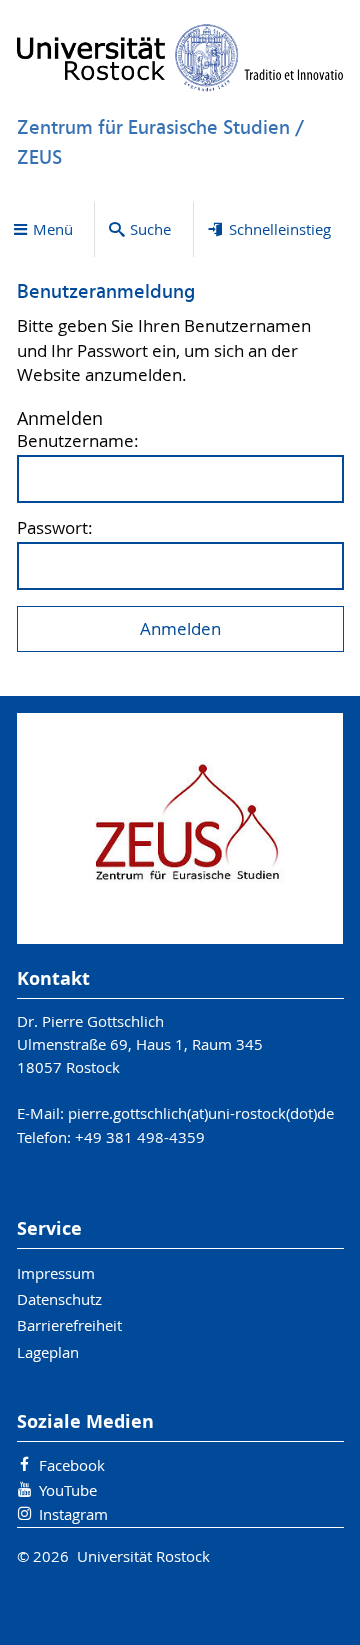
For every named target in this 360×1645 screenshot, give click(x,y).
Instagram (73, 1514)
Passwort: (55, 528)
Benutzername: (78, 441)
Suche (150, 229)
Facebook (72, 1465)
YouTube (68, 1490)
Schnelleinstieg (280, 229)
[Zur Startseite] (180, 57)
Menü (53, 229)
